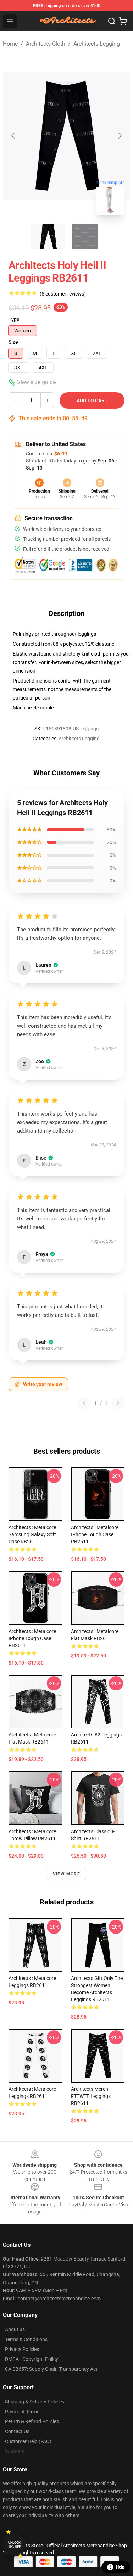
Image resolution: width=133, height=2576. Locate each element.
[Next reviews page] (118, 1403)
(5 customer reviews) (63, 294)
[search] (112, 21)
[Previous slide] (14, 136)
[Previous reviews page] (84, 1403)
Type (14, 319)
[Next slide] (119, 136)
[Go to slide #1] (48, 236)
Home (10, 44)
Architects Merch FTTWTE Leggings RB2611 (91, 2096)
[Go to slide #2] (85, 236)
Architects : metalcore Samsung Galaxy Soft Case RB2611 (32, 1534)
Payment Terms (22, 2412)
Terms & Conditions (26, 2339)
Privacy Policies (22, 2349)
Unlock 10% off (14, 2545)
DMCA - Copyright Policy (32, 2359)
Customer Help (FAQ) (28, 2441)
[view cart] (123, 21)
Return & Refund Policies (32, 2421)
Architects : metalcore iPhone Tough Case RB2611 (95, 1534)
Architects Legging (97, 44)
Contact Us (17, 2431)
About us (15, 2329)
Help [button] (120, 2567)
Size (13, 342)
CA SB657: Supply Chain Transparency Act (51, 2369)
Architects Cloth (46, 44)
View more (66, 1874)
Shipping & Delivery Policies (35, 2402)
